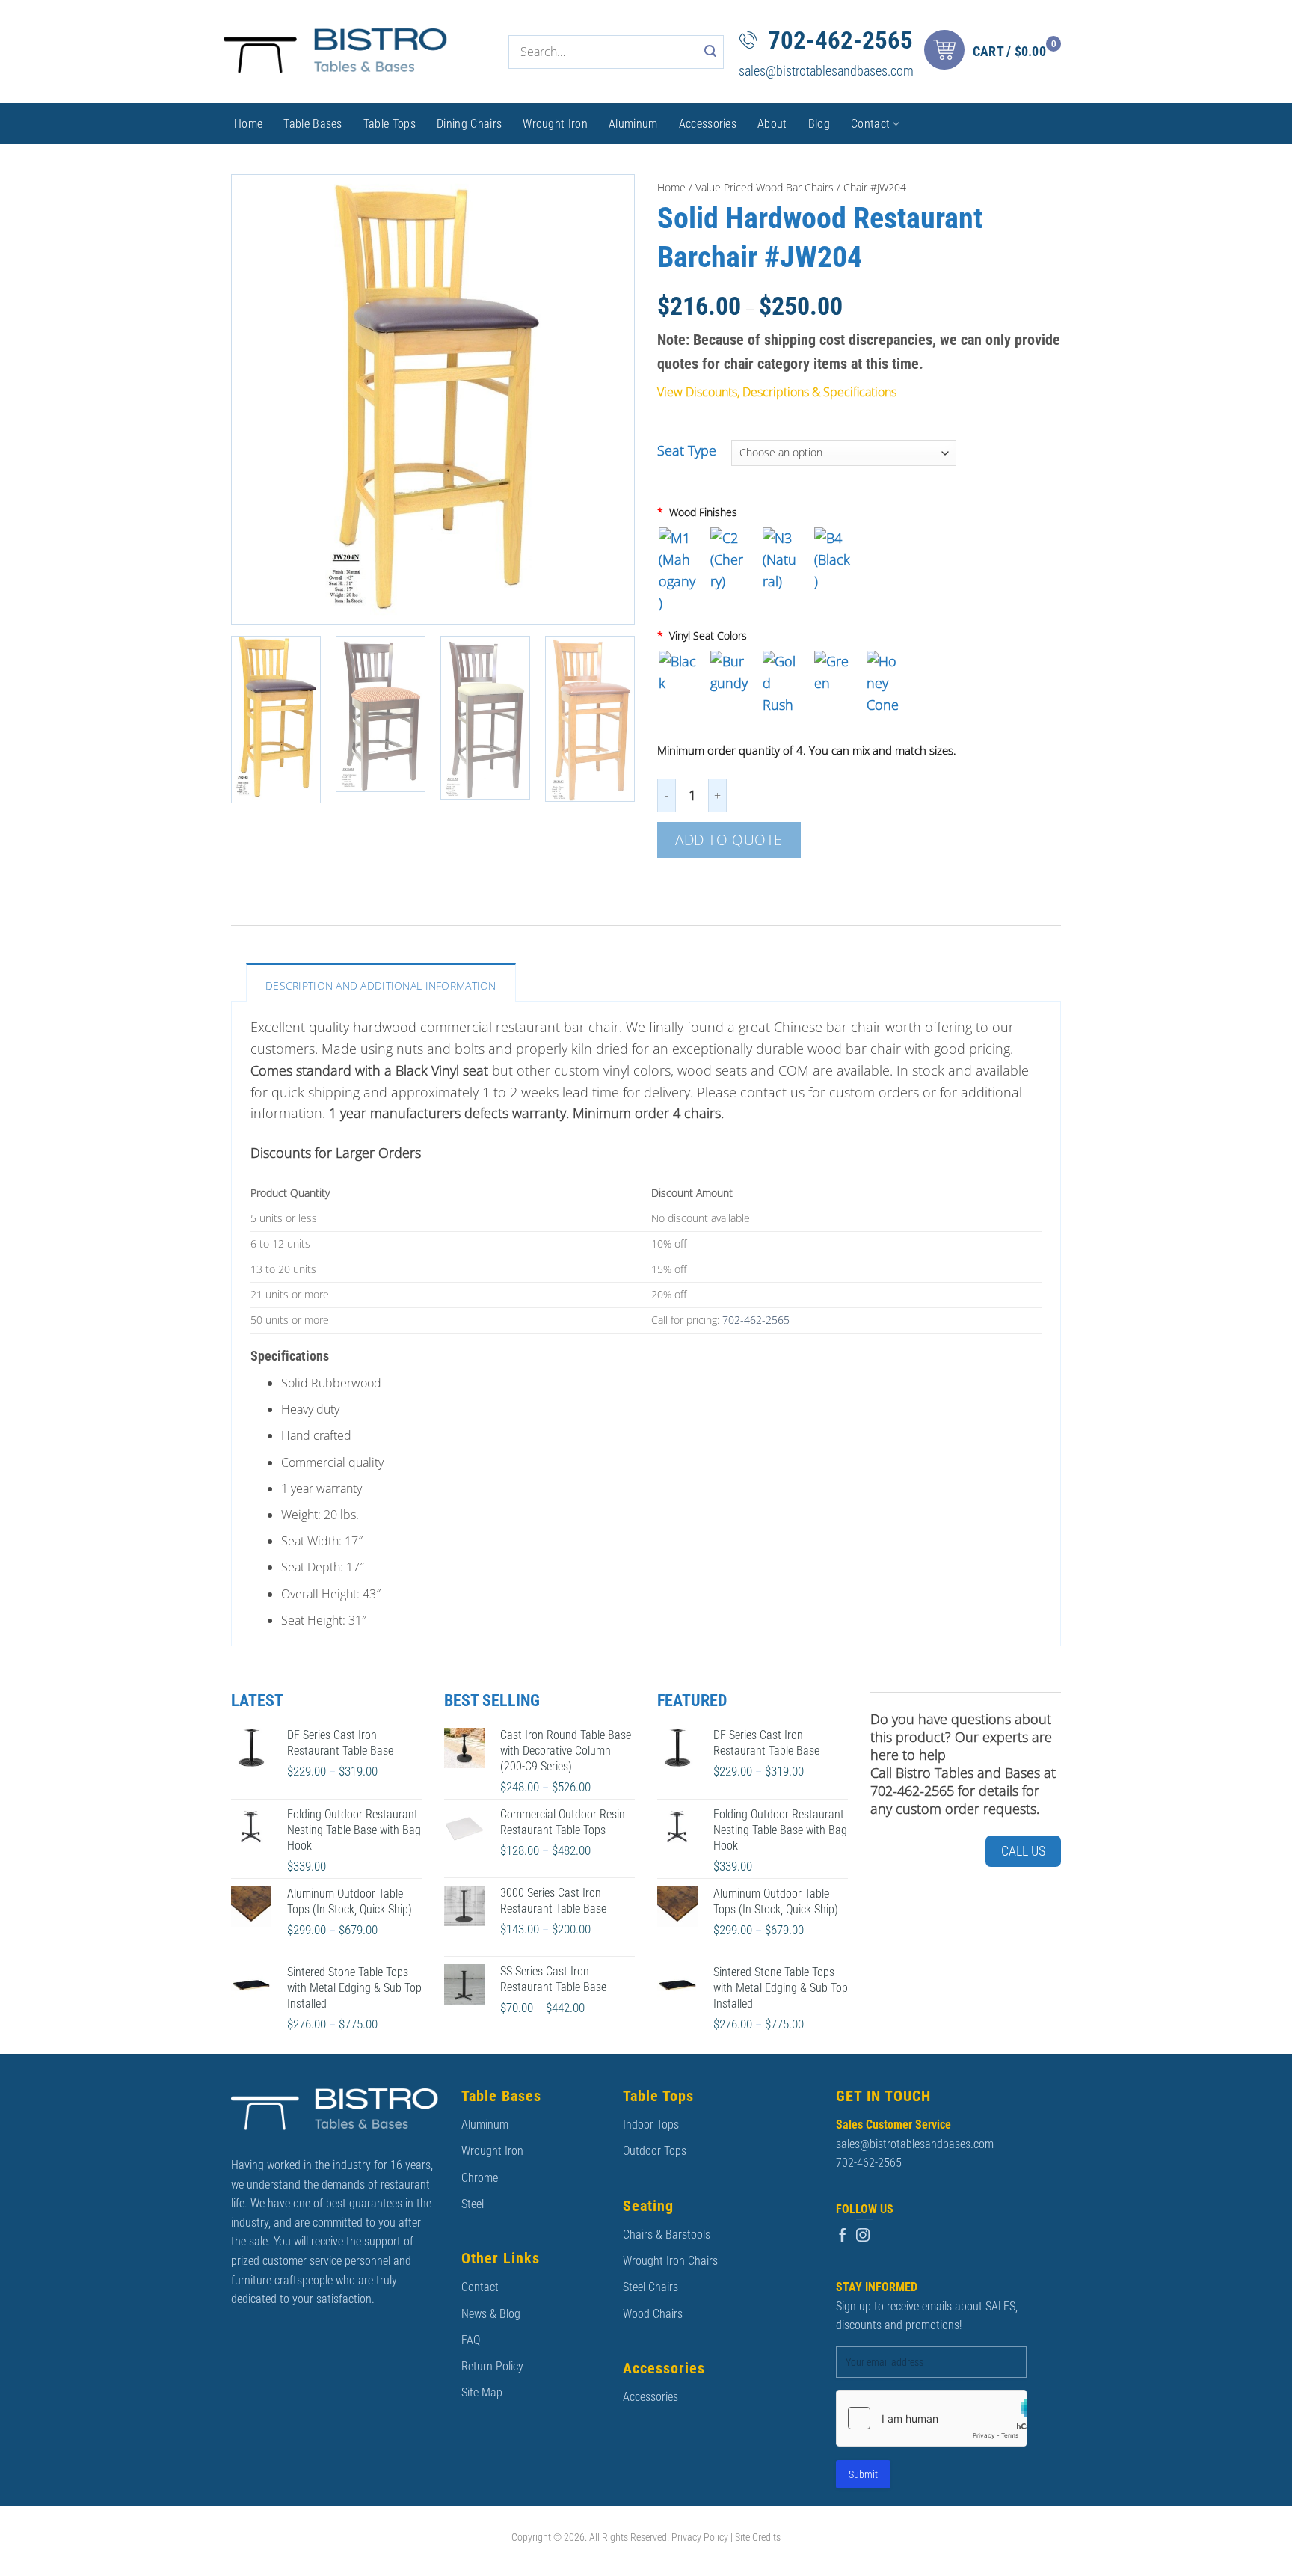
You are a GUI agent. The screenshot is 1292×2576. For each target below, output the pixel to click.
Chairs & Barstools (667, 2235)
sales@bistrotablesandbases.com (826, 71)
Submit (863, 2474)
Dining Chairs (469, 124)
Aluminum (633, 124)
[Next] (608, 399)
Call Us (1023, 1851)
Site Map (482, 2392)
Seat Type (687, 451)
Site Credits (758, 2537)
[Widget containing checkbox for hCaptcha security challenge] (931, 2418)
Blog (819, 124)
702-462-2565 (840, 40)
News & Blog (491, 2314)
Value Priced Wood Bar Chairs (765, 187)
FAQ (471, 2340)
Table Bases (313, 124)
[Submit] (711, 52)
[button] (996, 52)
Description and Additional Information (381, 985)
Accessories (708, 124)
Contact (870, 124)
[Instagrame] (863, 2236)
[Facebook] (843, 2236)
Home (248, 124)
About (772, 124)
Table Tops (390, 124)
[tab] (381, 982)
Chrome (480, 2178)
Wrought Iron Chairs (670, 2261)
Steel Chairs (650, 2287)
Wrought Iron (555, 124)
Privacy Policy (700, 2537)
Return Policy (492, 2366)
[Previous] (258, 399)
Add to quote (729, 840)
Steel (473, 2204)
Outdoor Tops (655, 2151)
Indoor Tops (651, 2125)
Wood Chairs (653, 2314)
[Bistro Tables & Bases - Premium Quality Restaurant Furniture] (336, 52)
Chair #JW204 (875, 187)
